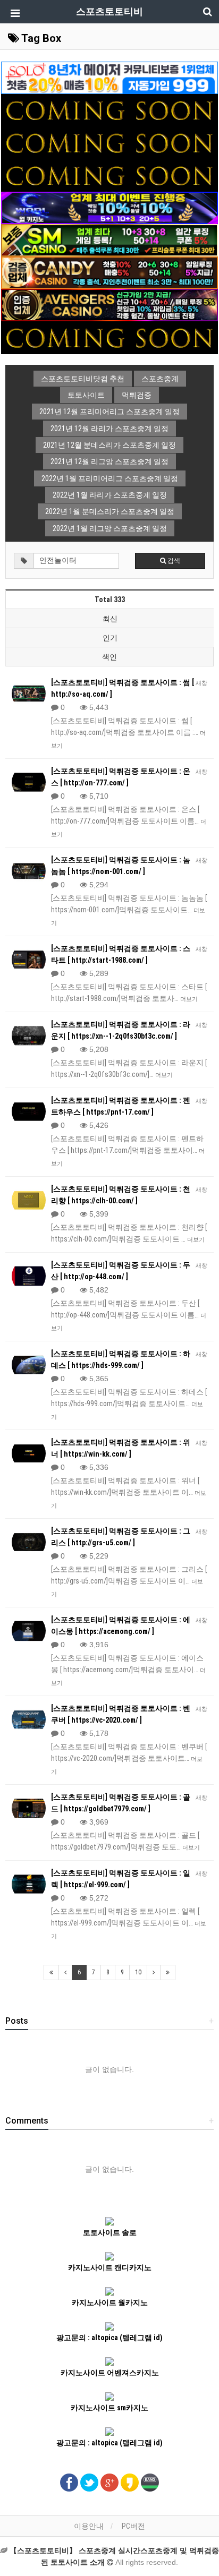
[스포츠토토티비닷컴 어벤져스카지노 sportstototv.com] (109, 305)
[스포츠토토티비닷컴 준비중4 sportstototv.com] (109, 175)
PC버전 (133, 2526)
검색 (173, 561)
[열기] (13, 13)
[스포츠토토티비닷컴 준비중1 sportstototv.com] (109, 109)
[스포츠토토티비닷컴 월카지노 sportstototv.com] (109, 207)
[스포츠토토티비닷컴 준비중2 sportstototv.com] (109, 142)
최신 (110, 619)
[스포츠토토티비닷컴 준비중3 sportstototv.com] (109, 337)
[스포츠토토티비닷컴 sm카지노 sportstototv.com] (109, 239)
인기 (110, 638)
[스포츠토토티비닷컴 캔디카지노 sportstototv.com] (109, 272)
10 (138, 1972)
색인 (109, 657)
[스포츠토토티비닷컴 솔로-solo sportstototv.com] (109, 77)
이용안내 (89, 2526)
